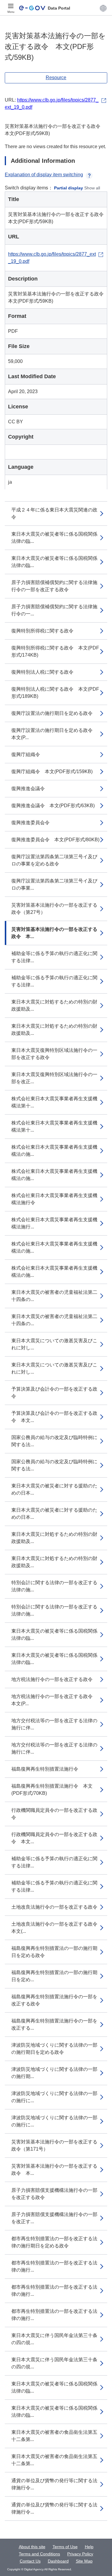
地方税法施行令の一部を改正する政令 (52, 1679)
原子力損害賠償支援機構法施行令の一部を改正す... (54, 2218)
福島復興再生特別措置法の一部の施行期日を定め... (54, 1976)
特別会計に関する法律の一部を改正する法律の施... (54, 1586)
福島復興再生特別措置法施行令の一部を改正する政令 (54, 2000)
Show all (92, 188)
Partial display (69, 188)
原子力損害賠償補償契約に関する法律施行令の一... (54, 610)
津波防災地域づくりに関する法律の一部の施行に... (54, 2097)
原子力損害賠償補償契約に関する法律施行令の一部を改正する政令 (54, 586)
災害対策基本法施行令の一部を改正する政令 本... (54, 933)
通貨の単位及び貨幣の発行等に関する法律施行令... (54, 2484)
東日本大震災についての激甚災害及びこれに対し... (54, 1344)
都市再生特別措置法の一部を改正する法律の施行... (54, 2266)
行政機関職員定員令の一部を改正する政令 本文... (54, 1838)
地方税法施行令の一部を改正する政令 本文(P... (54, 1700)
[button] (103, 8)
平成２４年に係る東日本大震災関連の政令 (54, 513)
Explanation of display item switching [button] (44, 175)
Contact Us (30, 2561)
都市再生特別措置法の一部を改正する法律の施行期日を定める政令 (54, 2242)
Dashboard (58, 2561)
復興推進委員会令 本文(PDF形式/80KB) (55, 840)
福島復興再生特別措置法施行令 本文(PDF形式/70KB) (52, 1790)
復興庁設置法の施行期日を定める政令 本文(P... (54, 734)
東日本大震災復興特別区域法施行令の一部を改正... (54, 1078)
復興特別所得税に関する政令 (42, 631)
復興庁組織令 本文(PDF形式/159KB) (52, 771)
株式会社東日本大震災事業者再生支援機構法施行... (54, 1223)
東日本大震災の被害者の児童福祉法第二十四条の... (54, 1296)
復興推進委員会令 (30, 823)
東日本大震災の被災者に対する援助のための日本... (54, 1489)
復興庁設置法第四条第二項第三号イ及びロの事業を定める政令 (54, 860)
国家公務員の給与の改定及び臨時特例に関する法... (54, 1441)
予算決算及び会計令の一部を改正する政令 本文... (54, 1417)
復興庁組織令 (26, 754)
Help (89, 2547)
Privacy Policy (80, 2554)
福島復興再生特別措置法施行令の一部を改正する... (54, 2024)
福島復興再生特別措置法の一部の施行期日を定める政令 (54, 1952)
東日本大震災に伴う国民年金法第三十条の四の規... (54, 2339)
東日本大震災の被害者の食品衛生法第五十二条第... (54, 2436)
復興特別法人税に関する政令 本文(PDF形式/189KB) (55, 693)
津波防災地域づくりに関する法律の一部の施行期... (54, 2073)
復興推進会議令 (28, 789)
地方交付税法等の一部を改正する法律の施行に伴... (54, 1724)
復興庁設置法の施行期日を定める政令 (52, 713)
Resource (56, 78)
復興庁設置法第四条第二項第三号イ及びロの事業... (54, 884)
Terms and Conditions (39, 2554)
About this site (32, 2547)
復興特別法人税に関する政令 (42, 672)
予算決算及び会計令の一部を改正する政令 (54, 1393)
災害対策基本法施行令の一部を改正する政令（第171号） (54, 2145)
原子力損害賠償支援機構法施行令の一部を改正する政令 (54, 2194)
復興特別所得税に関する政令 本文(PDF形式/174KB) (55, 651)
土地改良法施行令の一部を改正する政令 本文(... (57, 1928)
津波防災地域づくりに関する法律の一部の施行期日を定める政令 (54, 2049)
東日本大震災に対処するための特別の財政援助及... (54, 1005)
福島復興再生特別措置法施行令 (45, 1769)
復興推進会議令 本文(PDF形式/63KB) (53, 806)
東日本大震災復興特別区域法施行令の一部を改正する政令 (54, 1054)
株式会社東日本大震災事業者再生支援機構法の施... (54, 1151)
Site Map (84, 2561)
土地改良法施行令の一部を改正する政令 (54, 1907)
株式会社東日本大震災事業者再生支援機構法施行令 (54, 1199)
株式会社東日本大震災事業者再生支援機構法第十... (54, 1102)
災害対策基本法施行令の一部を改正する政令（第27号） (54, 909)
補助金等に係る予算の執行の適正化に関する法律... (54, 957)
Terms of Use (65, 2547)
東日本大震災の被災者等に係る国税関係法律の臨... (54, 538)
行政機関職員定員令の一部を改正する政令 (54, 1814)
